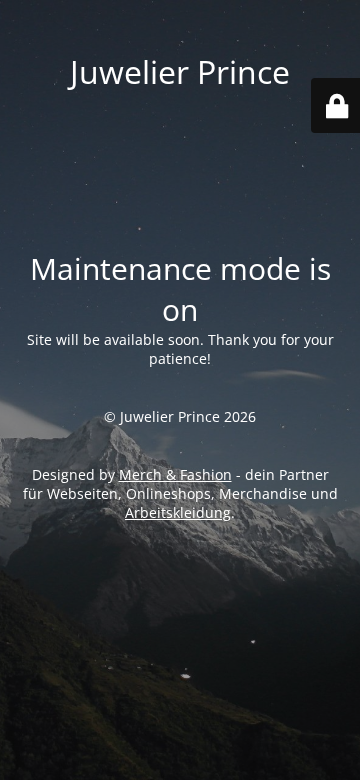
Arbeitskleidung (178, 512)
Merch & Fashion (175, 474)
